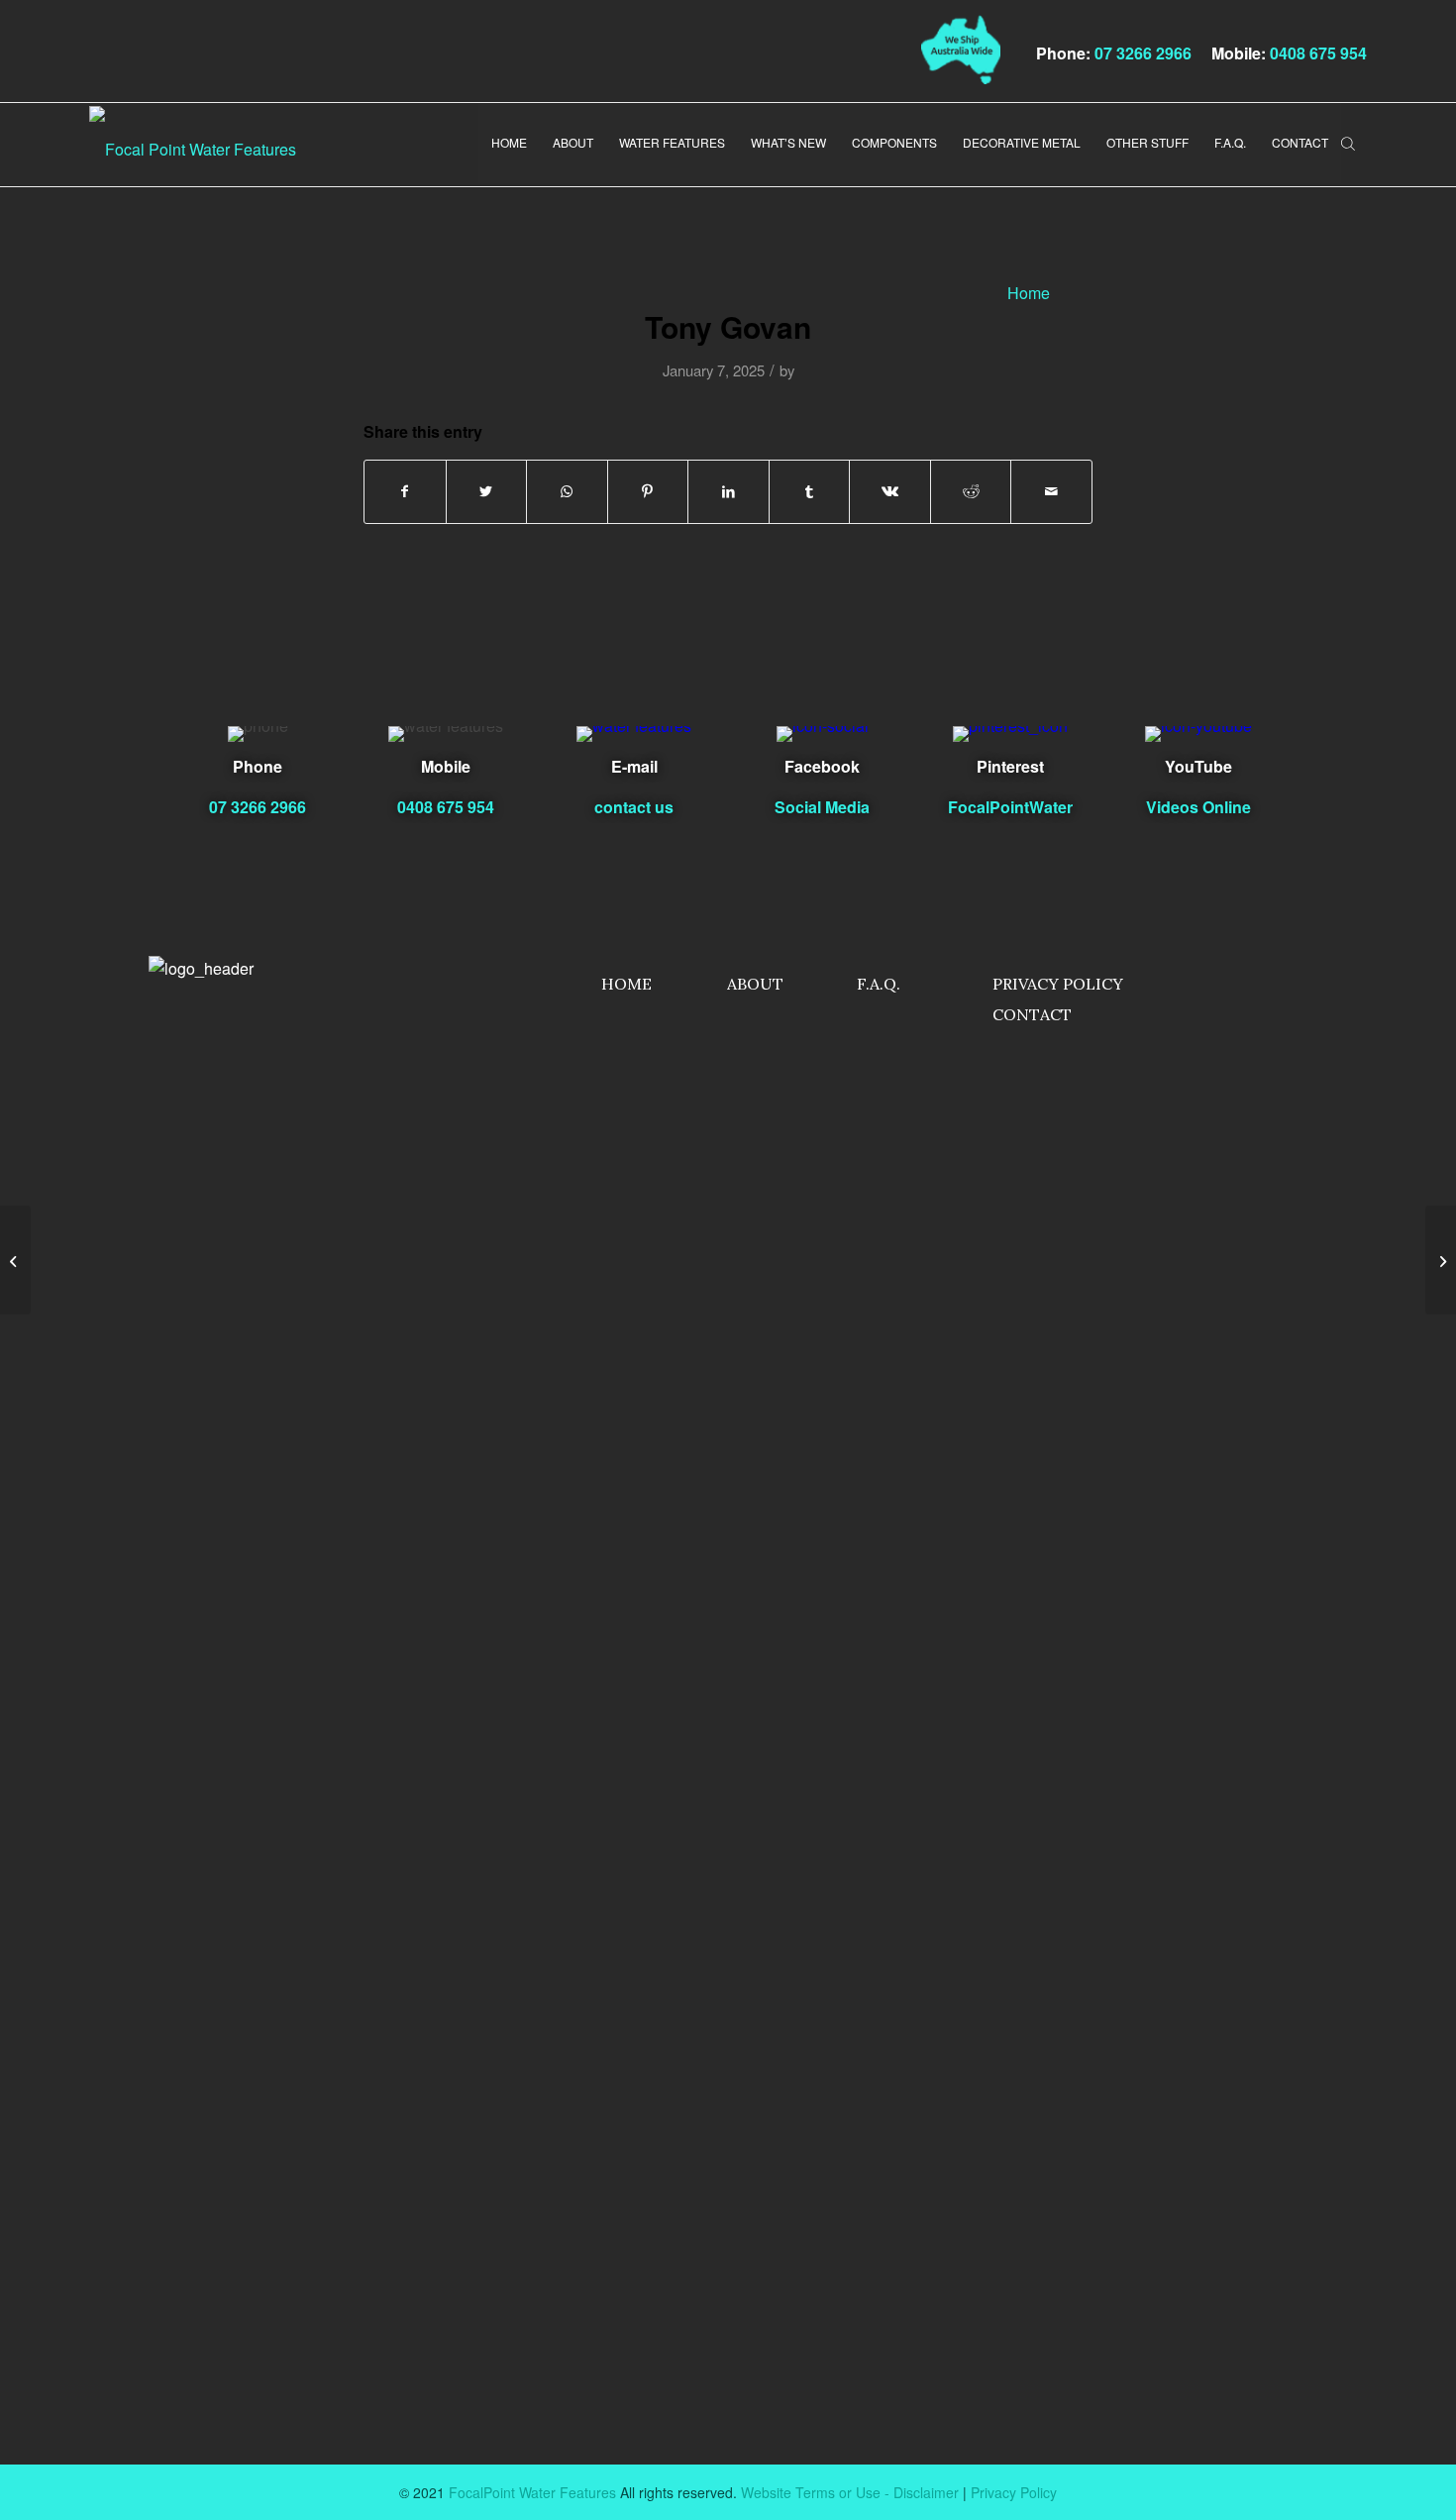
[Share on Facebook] (405, 491)
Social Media (822, 807)
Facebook (822, 766)
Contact (1032, 1014)
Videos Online (1198, 807)
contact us (634, 807)
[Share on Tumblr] (810, 491)
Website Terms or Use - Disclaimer (850, 2492)
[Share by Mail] (1051, 491)
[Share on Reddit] (971, 491)
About (755, 984)
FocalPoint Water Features (532, 2492)
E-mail (634, 766)
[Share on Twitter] (487, 491)
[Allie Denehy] (15, 1260)
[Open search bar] (1348, 141)
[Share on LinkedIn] (728, 491)
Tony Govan (728, 326)
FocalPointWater (1010, 807)
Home (626, 984)
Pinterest (1010, 766)
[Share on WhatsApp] (567, 491)
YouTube (1198, 766)
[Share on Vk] (890, 491)
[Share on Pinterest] (648, 491)
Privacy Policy (1058, 984)
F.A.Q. (879, 984)
